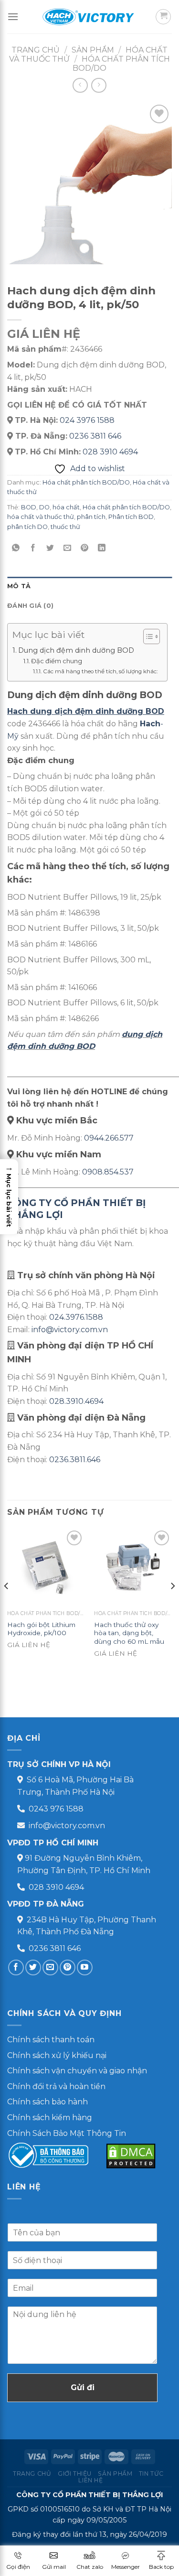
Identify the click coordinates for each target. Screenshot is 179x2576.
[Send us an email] (50, 1967)
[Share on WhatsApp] (16, 548)
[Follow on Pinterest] (68, 1967)
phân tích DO (27, 527)
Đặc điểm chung (57, 661)
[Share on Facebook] (33, 548)
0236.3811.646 (75, 1460)
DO (44, 507)
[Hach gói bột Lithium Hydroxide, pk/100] (46, 1567)
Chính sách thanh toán (51, 2040)
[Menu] (13, 16)
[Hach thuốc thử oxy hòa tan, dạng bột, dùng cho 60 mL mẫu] (133, 1567)
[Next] (172, 1605)
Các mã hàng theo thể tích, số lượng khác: (100, 671)
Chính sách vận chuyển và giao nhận (77, 2071)
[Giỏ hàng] (163, 17)
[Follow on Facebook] (16, 1967)
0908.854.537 (108, 1172)
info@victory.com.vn (70, 1330)
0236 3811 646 (95, 436)
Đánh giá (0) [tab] (30, 606)
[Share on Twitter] (50, 548)
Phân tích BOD (131, 517)
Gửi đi (83, 2387)
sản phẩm (93, 50)
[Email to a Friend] (68, 548)
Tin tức (151, 2474)
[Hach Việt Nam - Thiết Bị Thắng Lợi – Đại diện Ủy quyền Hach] (90, 17)
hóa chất (66, 507)
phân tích (91, 517)
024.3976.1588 (76, 1317)
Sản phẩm (115, 2474)
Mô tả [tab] (19, 586)
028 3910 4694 (110, 452)
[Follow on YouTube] (85, 1967)
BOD (29, 507)
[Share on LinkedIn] (102, 548)
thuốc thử (65, 527)
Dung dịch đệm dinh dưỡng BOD (76, 650)
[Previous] (7, 1605)
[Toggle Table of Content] (147, 636)
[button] (9, 1197)
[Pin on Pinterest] (85, 548)
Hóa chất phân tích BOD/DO (86, 482)
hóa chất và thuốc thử (41, 517)
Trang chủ (36, 50)
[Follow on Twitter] (33, 1967)
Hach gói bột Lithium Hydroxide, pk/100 (41, 1629)
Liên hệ (90, 2480)
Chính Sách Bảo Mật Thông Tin (67, 2133)
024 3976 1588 (87, 420)
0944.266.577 (109, 1138)
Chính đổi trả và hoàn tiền (56, 2086)
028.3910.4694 (76, 1401)
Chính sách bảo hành (47, 2102)
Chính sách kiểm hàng (50, 2118)
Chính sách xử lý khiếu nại (57, 2055)
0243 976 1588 (56, 1809)
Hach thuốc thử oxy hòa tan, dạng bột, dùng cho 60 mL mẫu (129, 1633)
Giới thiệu (75, 2474)
